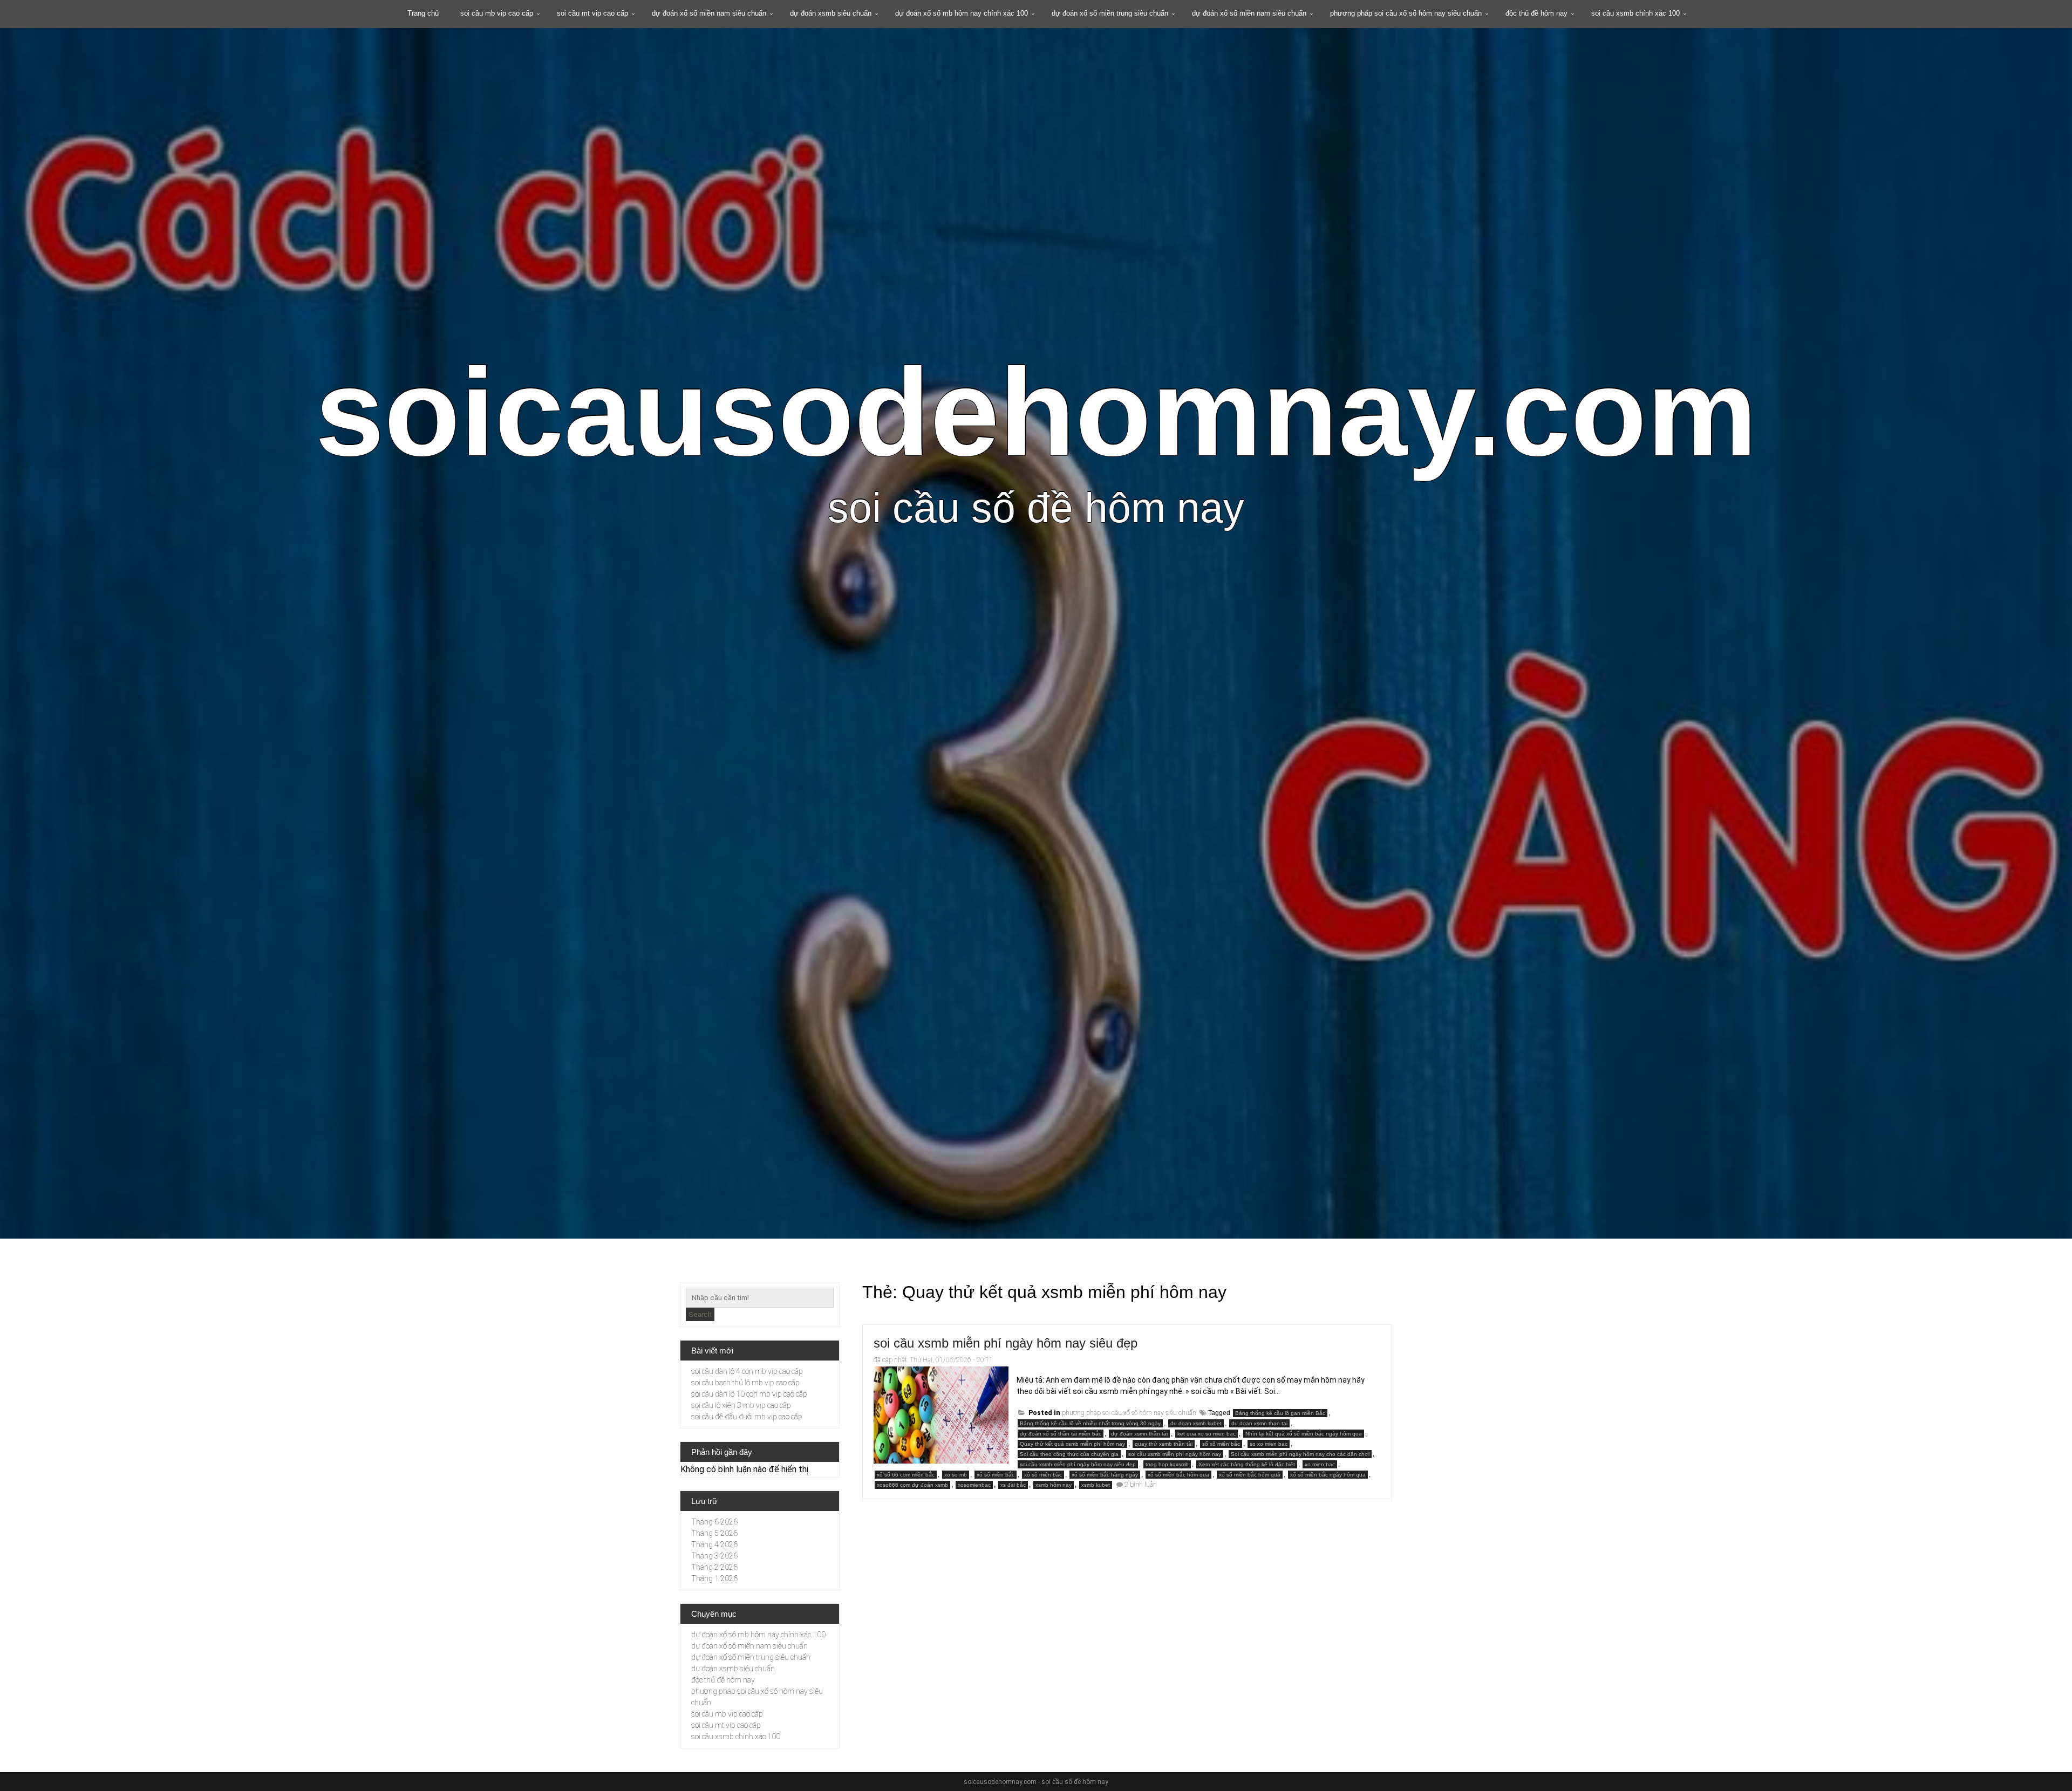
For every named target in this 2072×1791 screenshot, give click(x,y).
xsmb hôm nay (1054, 1485)
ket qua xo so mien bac (1207, 1434)
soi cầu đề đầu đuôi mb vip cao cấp (747, 1417)
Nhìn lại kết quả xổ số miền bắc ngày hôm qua (1304, 1434)
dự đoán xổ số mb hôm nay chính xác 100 (962, 13)
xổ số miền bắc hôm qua (1178, 1475)
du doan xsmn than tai (1259, 1423)
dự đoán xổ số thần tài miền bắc (1061, 1434)
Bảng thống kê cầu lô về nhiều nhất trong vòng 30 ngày (1090, 1423)
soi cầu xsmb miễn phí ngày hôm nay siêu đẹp (1006, 1343)
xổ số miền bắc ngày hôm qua (1328, 1475)
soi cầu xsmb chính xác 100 (1635, 13)
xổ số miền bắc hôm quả (1250, 1475)
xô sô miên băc (1043, 1475)
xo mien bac (1320, 1464)
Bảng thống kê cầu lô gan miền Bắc (1280, 1413)
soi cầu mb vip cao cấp (497, 13)
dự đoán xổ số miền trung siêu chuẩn (1110, 13)
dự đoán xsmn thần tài (1139, 1434)
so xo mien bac (1269, 1444)
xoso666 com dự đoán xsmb (912, 1485)
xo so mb (956, 1475)
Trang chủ (423, 13)
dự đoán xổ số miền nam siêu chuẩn (709, 13)
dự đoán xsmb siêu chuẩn (831, 13)
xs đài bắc (1013, 1485)
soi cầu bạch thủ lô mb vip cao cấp (745, 1383)
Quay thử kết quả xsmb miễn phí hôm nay (1072, 1444)
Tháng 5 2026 (714, 1533)
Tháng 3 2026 (714, 1556)
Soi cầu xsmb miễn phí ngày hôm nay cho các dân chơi (1300, 1454)
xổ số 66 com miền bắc (906, 1475)
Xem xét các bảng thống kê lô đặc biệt (1247, 1464)
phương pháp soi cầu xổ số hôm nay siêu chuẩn (1406, 13)
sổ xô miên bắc (1221, 1444)
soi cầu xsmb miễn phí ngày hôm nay (1175, 1454)
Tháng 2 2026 (714, 1567)
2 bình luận (1141, 1485)
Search (700, 1314)
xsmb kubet (1096, 1485)
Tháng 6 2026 (714, 1522)
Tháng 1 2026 (714, 1578)
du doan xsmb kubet (1196, 1423)
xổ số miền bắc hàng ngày (1105, 1475)
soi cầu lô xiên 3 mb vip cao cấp (741, 1405)
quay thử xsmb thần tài (1164, 1444)
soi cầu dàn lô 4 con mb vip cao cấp (747, 1371)
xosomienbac (974, 1485)
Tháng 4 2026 (714, 1544)
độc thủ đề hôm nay (1536, 13)
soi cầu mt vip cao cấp (592, 13)
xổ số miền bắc (996, 1475)
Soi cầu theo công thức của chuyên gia (1069, 1454)
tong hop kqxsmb (1167, 1464)
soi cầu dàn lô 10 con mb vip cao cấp (749, 1394)
